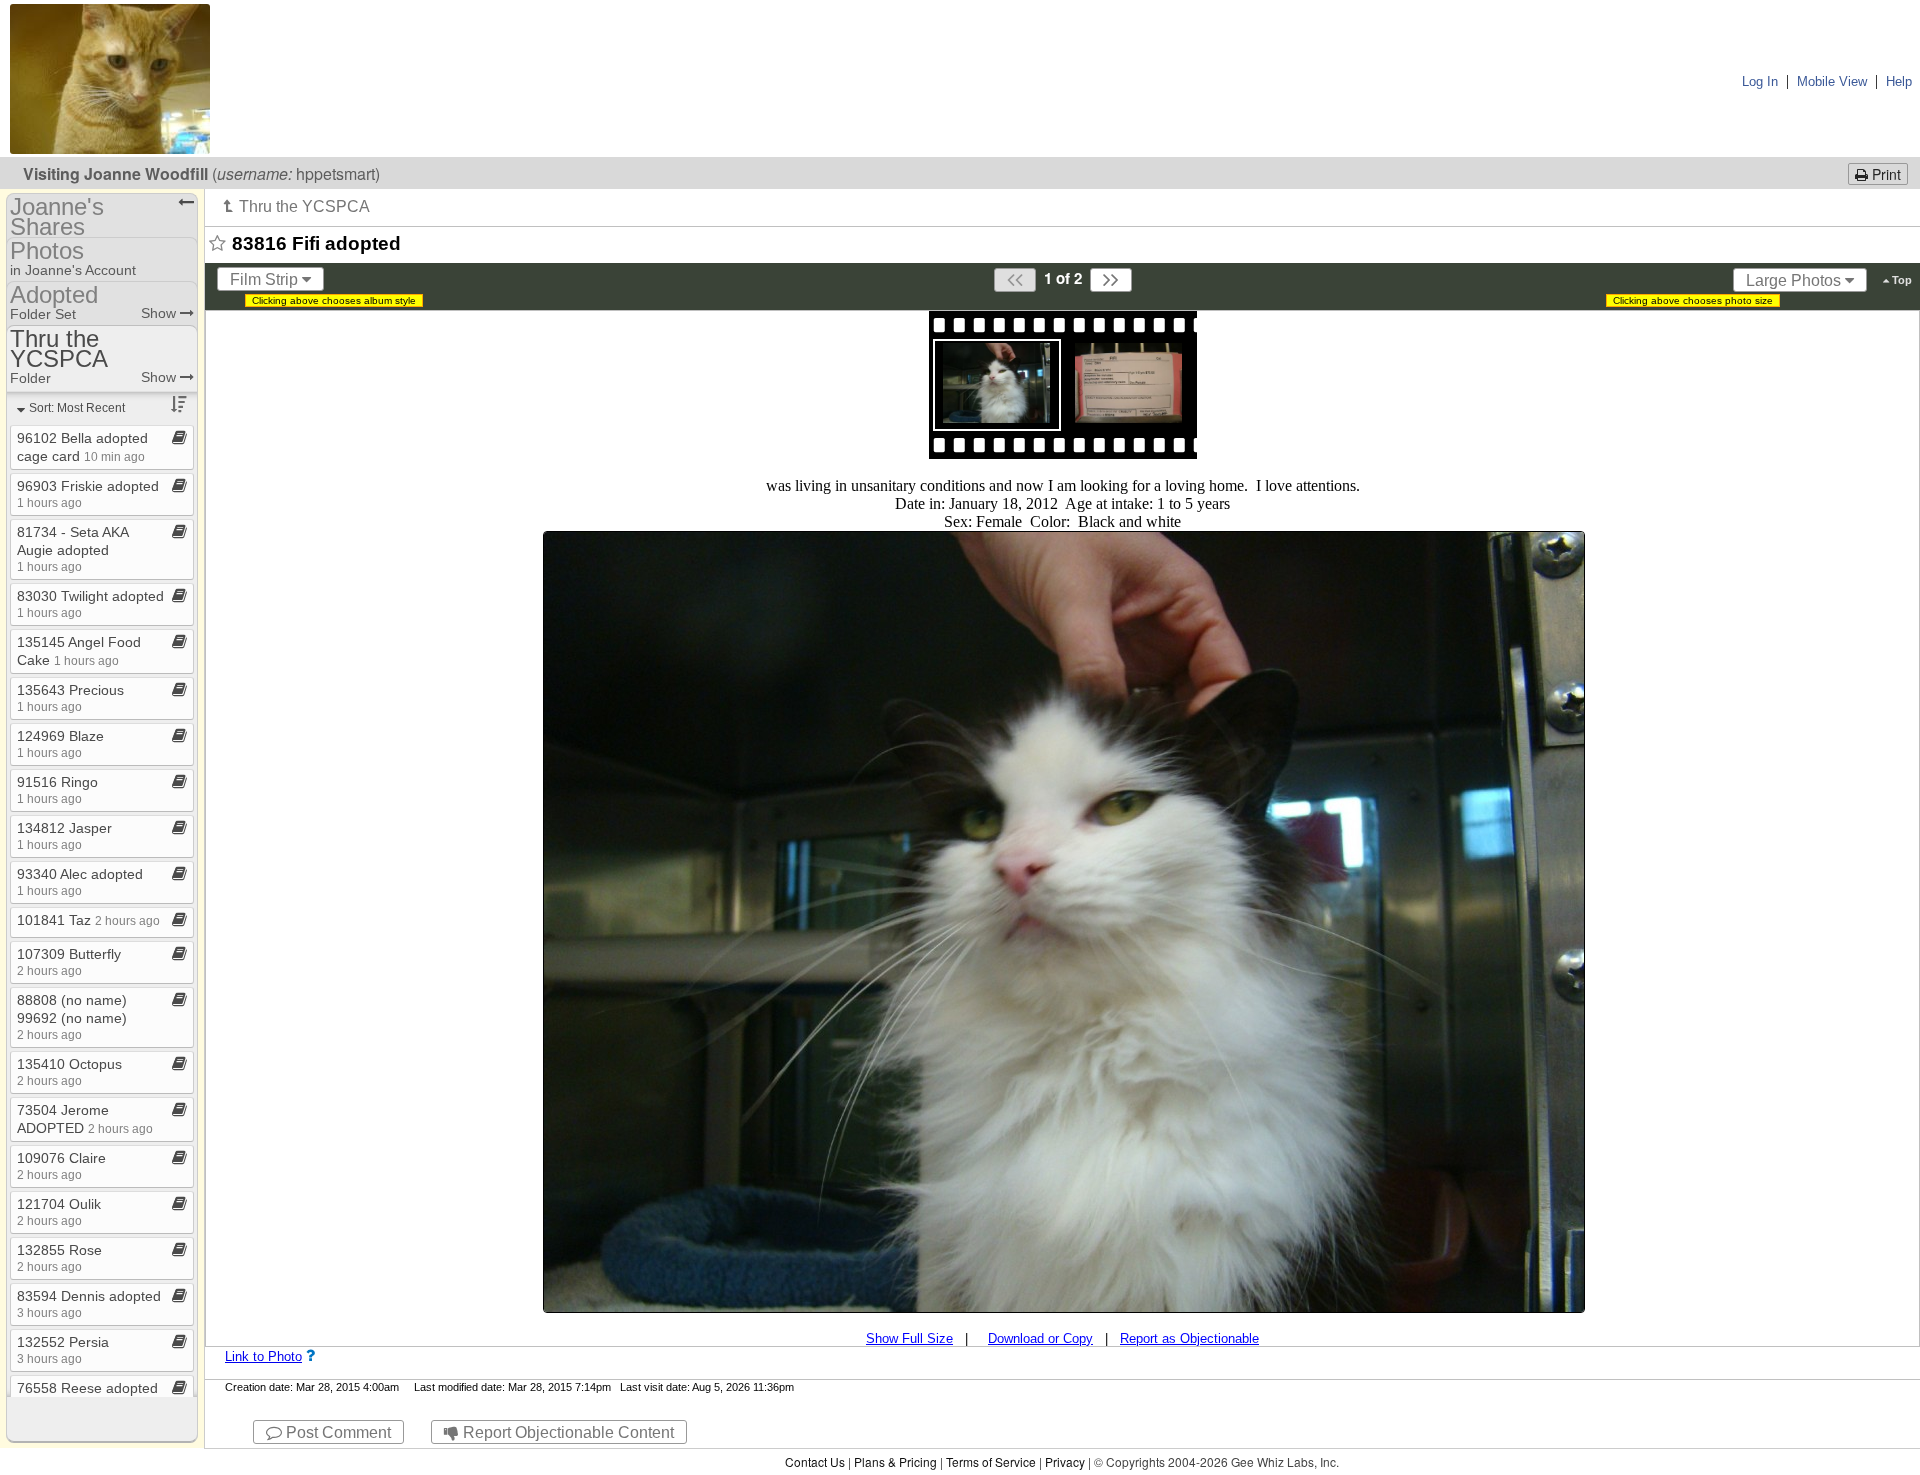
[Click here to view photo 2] (1128, 383)
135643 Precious (70, 697)
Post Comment (336, 1432)
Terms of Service (991, 1461)
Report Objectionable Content (566, 1432)
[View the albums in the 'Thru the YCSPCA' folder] (297, 206)
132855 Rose (59, 1257)
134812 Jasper (64, 835)
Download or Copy (1040, 1338)
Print (1884, 174)
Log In (1760, 81)
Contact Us (815, 1461)
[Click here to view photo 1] (996, 383)
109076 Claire (61, 1165)
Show (160, 313)
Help (1899, 81)
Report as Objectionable (1189, 1338)
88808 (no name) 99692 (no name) (72, 1016)
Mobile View (1832, 81)
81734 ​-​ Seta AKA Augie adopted (72, 548)
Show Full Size (909, 1338)
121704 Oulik (59, 1211)
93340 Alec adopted (80, 881)
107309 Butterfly (69, 961)
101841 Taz (88, 920)
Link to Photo (263, 1356)
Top (1900, 280)
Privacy (1065, 1461)
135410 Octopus (69, 1071)
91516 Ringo (57, 789)
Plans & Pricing (895, 1461)
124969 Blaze (60, 743)
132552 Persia (63, 1349)
